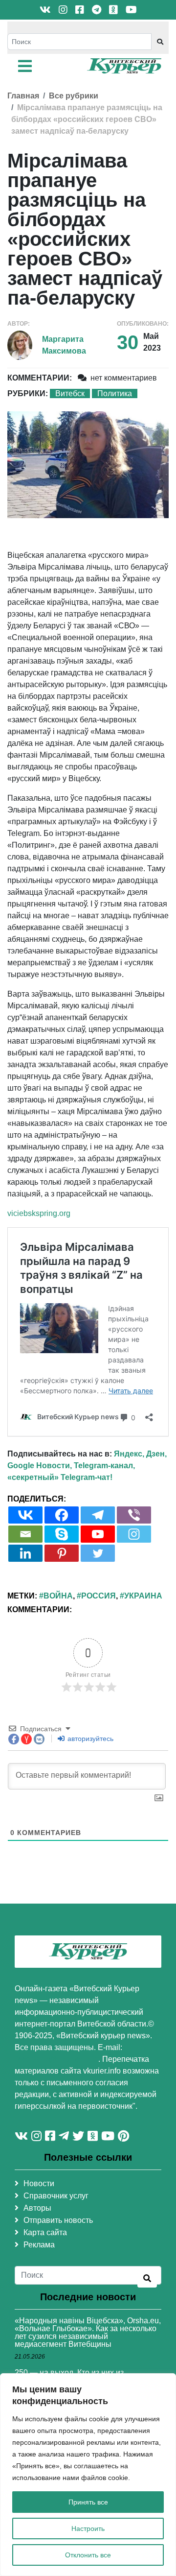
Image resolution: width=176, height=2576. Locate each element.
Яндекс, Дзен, (140, 1454)
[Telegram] (98, 1515)
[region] (88, 2475)
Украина (143, 1596)
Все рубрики (74, 96)
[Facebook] (62, 1515)
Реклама (39, 2245)
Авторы (37, 2208)
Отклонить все (88, 2555)
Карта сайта (45, 2232)
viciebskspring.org (39, 1213)
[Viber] (134, 1515)
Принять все (88, 2502)
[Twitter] (98, 1553)
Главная (23, 96)
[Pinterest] (62, 1553)
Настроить (88, 2528)
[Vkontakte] (25, 1515)
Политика (115, 394)
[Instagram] (134, 1534)
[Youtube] (98, 1534)
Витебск (70, 394)
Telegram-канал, (104, 1466)
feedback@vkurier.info (56, 2059)
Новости (39, 2183)
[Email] (25, 1534)
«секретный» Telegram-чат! (60, 1477)
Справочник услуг (56, 2196)
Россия (99, 1596)
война (58, 1596)
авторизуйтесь (89, 1739)
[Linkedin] (25, 1553)
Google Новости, (40, 1466)
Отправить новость (58, 2220)
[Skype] (62, 1534)
